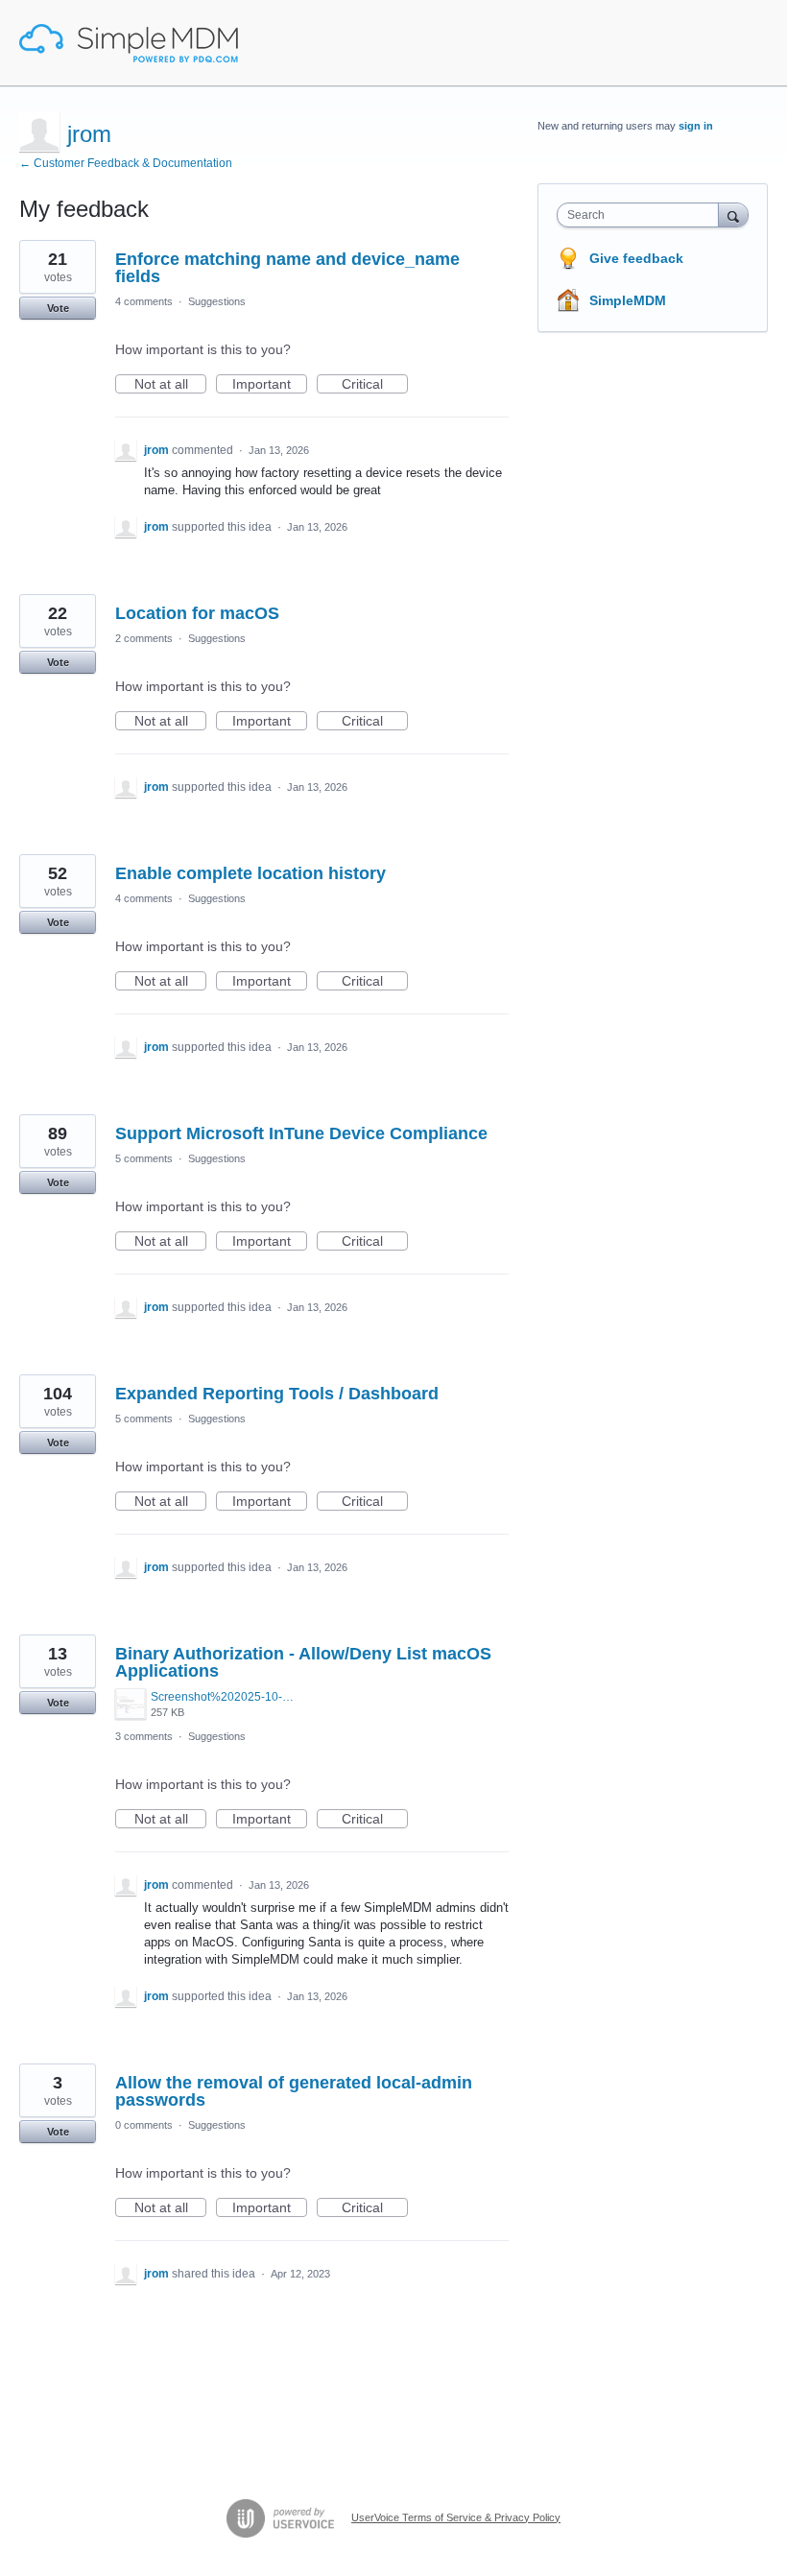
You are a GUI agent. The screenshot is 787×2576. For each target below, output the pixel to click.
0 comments (144, 2125)
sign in (696, 126)
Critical (375, 385)
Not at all (170, 385)
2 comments (144, 638)
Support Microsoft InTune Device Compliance (301, 1133)
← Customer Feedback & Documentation (126, 163)
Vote (58, 308)
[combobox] (642, 215)
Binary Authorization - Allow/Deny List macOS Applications (303, 1662)
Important (270, 385)
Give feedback (636, 258)
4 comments (144, 301)
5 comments (144, 1158)
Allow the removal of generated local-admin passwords (294, 2091)
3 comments (144, 1736)
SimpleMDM (628, 300)
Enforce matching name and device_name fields (287, 268)
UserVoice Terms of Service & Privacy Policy (456, 2517)
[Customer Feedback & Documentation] (129, 43)
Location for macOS (197, 613)
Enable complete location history (250, 873)
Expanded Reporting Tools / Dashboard (277, 1394)
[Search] (733, 215)
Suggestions (217, 301)
